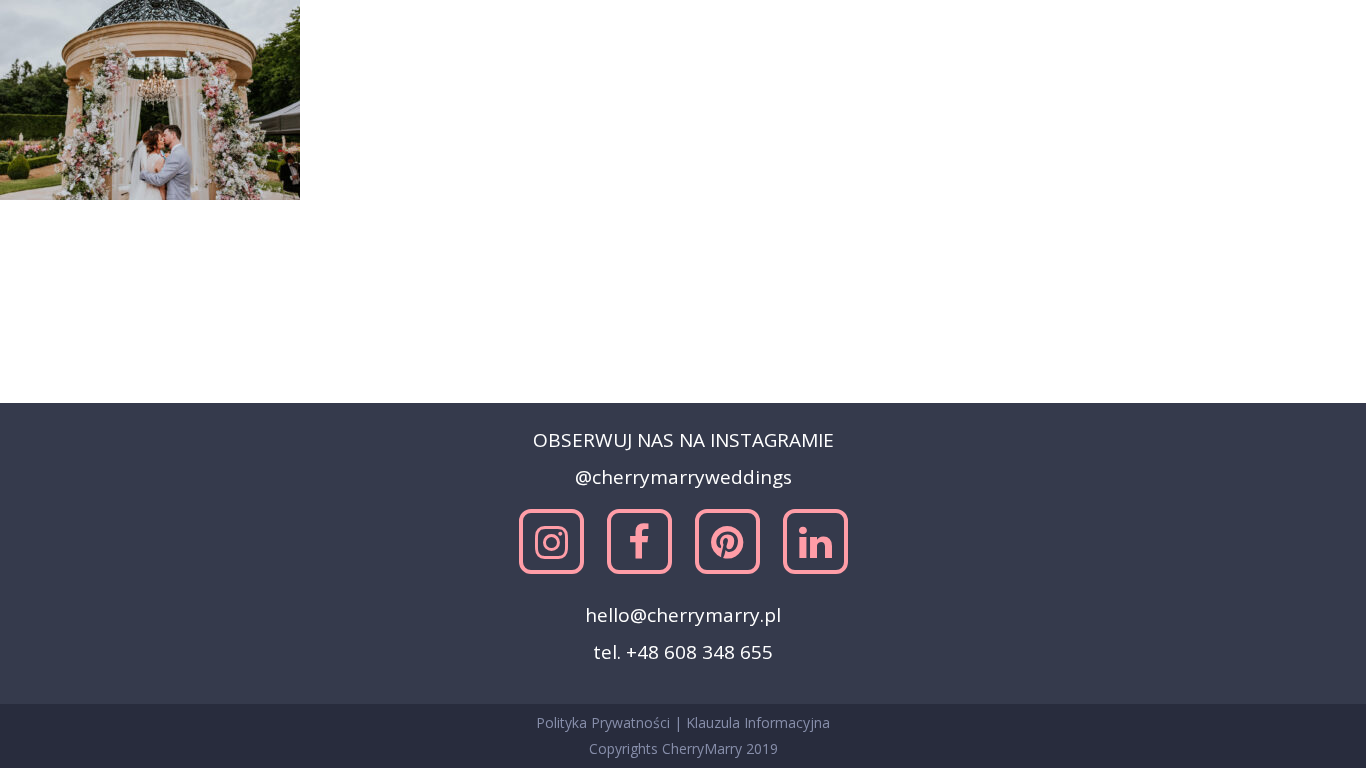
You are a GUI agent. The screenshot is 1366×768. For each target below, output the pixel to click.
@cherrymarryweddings (683, 477)
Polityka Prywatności (605, 722)
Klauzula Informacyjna (758, 722)
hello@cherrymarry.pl (683, 615)
